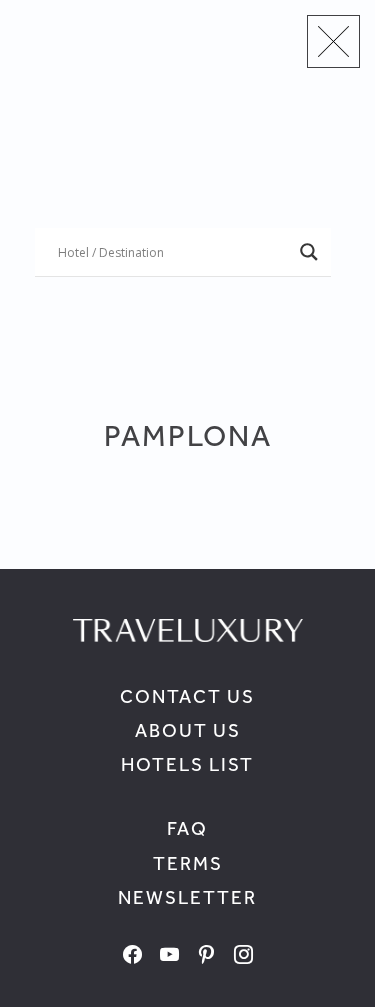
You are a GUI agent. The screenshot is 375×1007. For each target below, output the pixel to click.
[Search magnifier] (309, 252)
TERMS (188, 863)
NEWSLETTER (187, 897)
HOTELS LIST (187, 764)
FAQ (187, 828)
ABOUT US (188, 730)
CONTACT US (187, 696)
